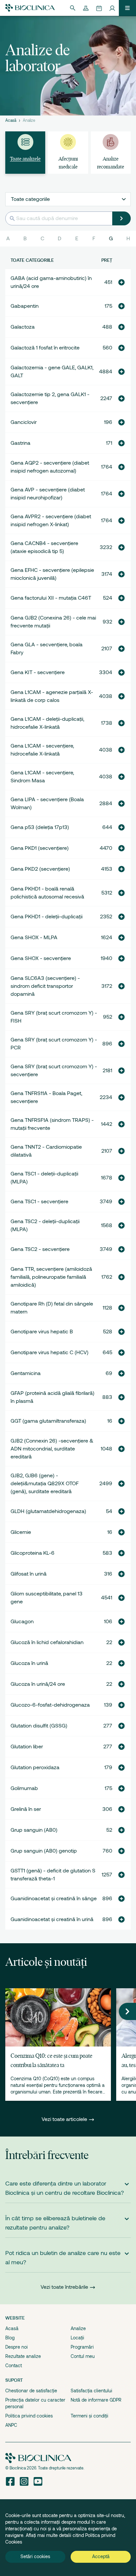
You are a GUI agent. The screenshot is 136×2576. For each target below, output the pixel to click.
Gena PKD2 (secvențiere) (40, 869)
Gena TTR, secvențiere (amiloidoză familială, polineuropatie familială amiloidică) (51, 1277)
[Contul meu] (112, 8)
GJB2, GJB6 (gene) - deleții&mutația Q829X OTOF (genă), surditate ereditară (45, 1484)
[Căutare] (73, 8)
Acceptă (101, 2556)
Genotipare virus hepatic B (42, 1332)
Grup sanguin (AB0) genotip (44, 1851)
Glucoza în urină (29, 1663)
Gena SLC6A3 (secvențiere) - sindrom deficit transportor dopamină (45, 986)
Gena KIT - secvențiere (38, 672)
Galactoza (23, 327)
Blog (10, 2338)
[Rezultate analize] (86, 8)
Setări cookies (35, 2556)
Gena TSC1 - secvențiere (39, 1202)
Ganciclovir (24, 422)
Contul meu (83, 2356)
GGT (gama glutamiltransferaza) (48, 1421)
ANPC (11, 2425)
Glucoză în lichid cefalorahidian (47, 1642)
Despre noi (17, 2347)
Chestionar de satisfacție (31, 2391)
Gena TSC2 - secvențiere (40, 1249)
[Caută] (121, 218)
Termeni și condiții (89, 2416)
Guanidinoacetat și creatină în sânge (54, 1899)
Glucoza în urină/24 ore (38, 1684)
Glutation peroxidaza (35, 1768)
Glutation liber (27, 1747)
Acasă (11, 120)
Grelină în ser (26, 1809)
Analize (78, 2328)
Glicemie (21, 1532)
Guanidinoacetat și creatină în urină (52, 1919)
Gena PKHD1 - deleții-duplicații (47, 917)
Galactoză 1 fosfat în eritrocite (45, 348)
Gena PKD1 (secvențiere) (40, 848)
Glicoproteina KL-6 (33, 1553)
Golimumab (24, 1788)
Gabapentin (25, 306)
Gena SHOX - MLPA (34, 938)
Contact (14, 2366)
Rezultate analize (23, 2356)
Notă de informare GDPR (96, 2400)
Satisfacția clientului (91, 2391)
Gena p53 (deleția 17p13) (40, 827)
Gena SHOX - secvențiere (41, 958)
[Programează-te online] (99, 8)
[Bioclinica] (30, 8)
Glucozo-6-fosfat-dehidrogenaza (50, 1705)
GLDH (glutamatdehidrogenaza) (48, 1511)
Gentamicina (26, 1373)
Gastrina (20, 443)
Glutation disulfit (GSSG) (39, 1726)
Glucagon (22, 1622)
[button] (121, 282)
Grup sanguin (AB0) (34, 1830)
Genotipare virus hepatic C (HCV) (50, 1353)
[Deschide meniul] (127, 8)
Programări (82, 2347)
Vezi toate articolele (65, 2119)
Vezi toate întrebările (64, 2287)
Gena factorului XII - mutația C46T (51, 598)
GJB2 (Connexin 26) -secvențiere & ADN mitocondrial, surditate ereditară (52, 1449)
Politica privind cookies (29, 2416)
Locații (77, 2338)
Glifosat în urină (29, 1574)
